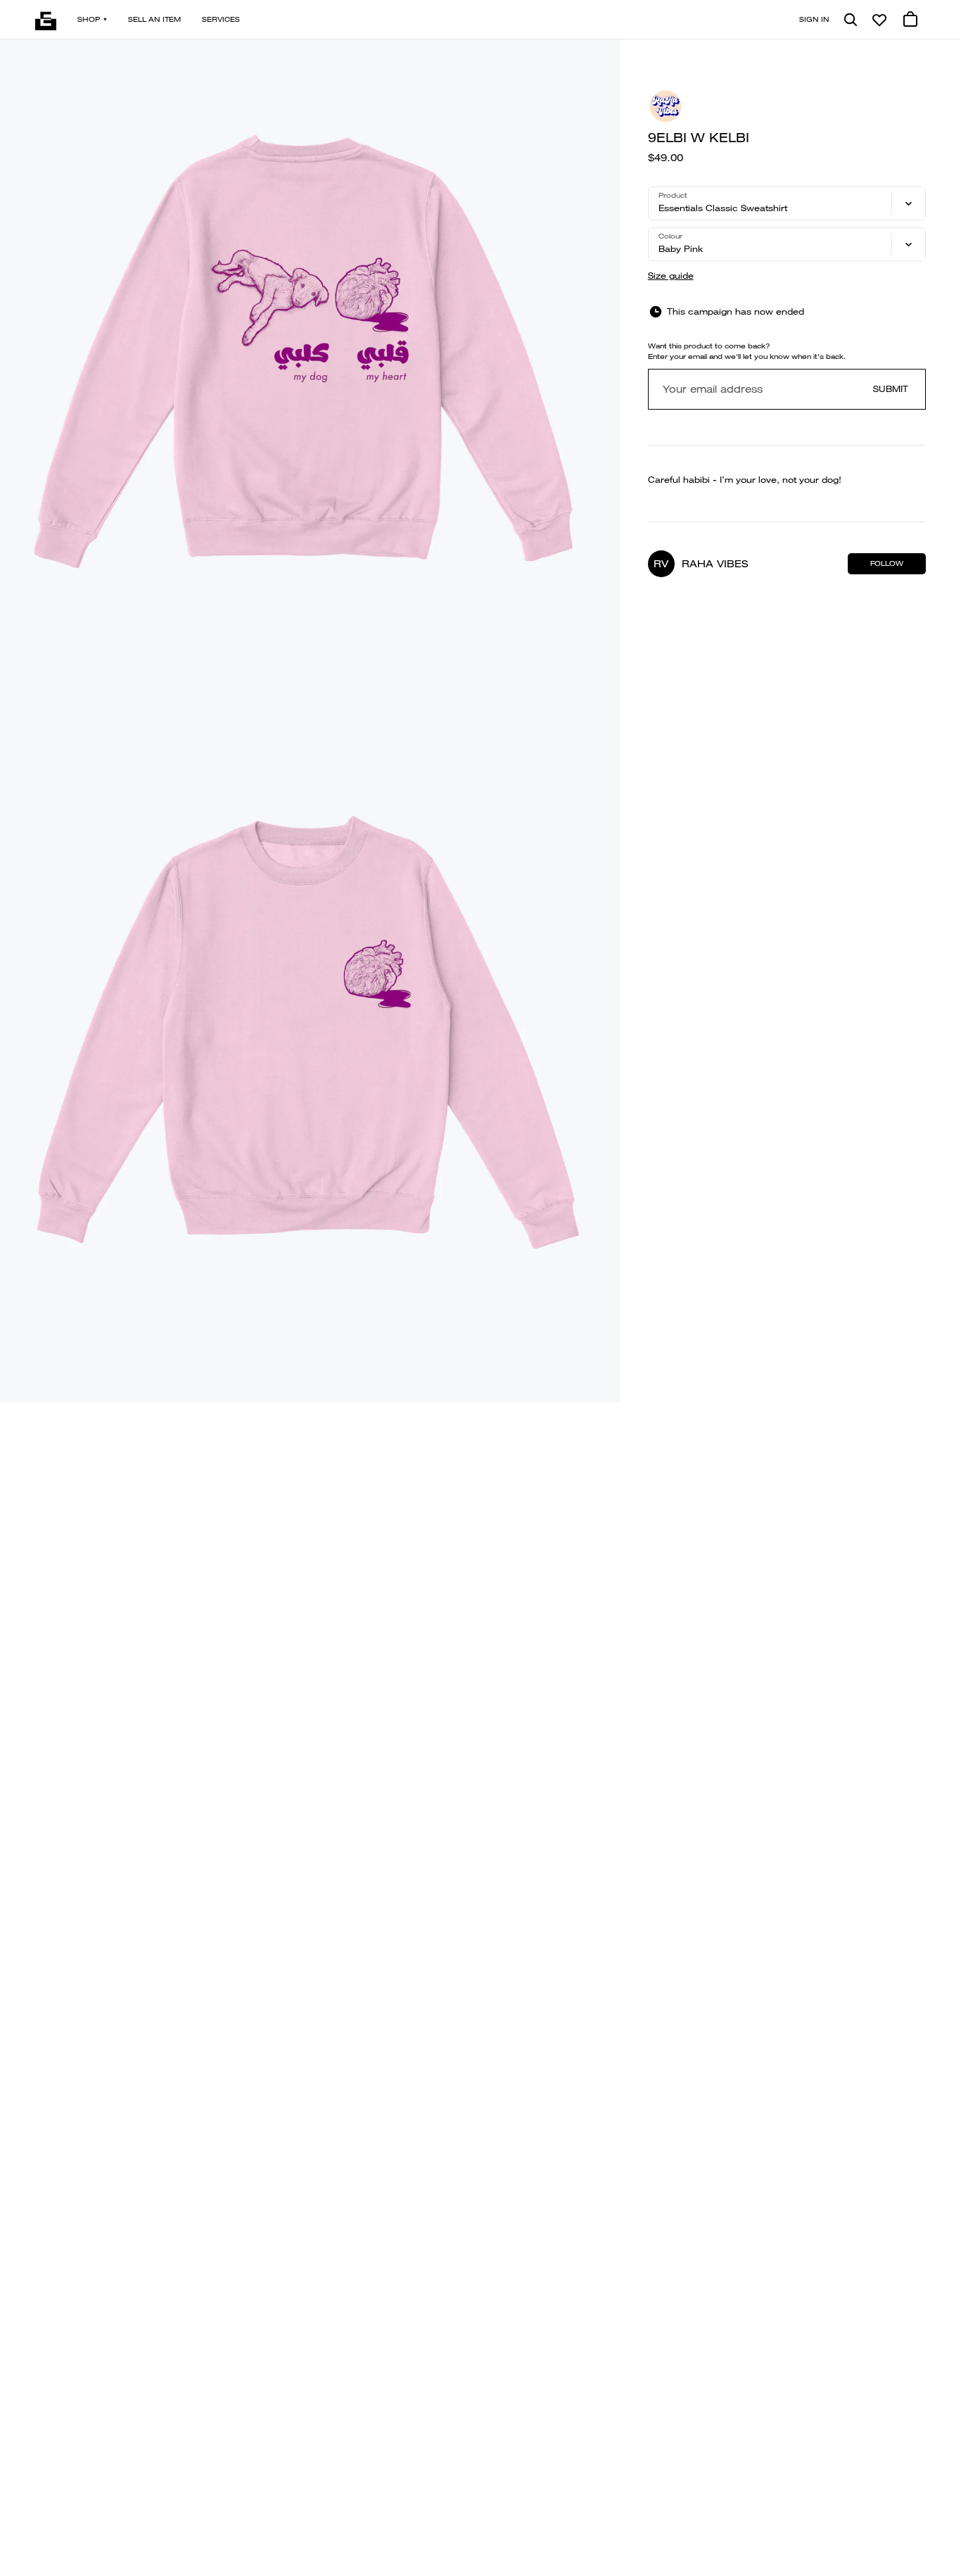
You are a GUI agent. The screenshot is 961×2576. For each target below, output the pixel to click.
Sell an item (154, 19)
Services (221, 19)
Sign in (814, 19)
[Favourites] (879, 20)
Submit (891, 389)
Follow (887, 563)
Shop (89, 19)
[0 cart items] (910, 20)
